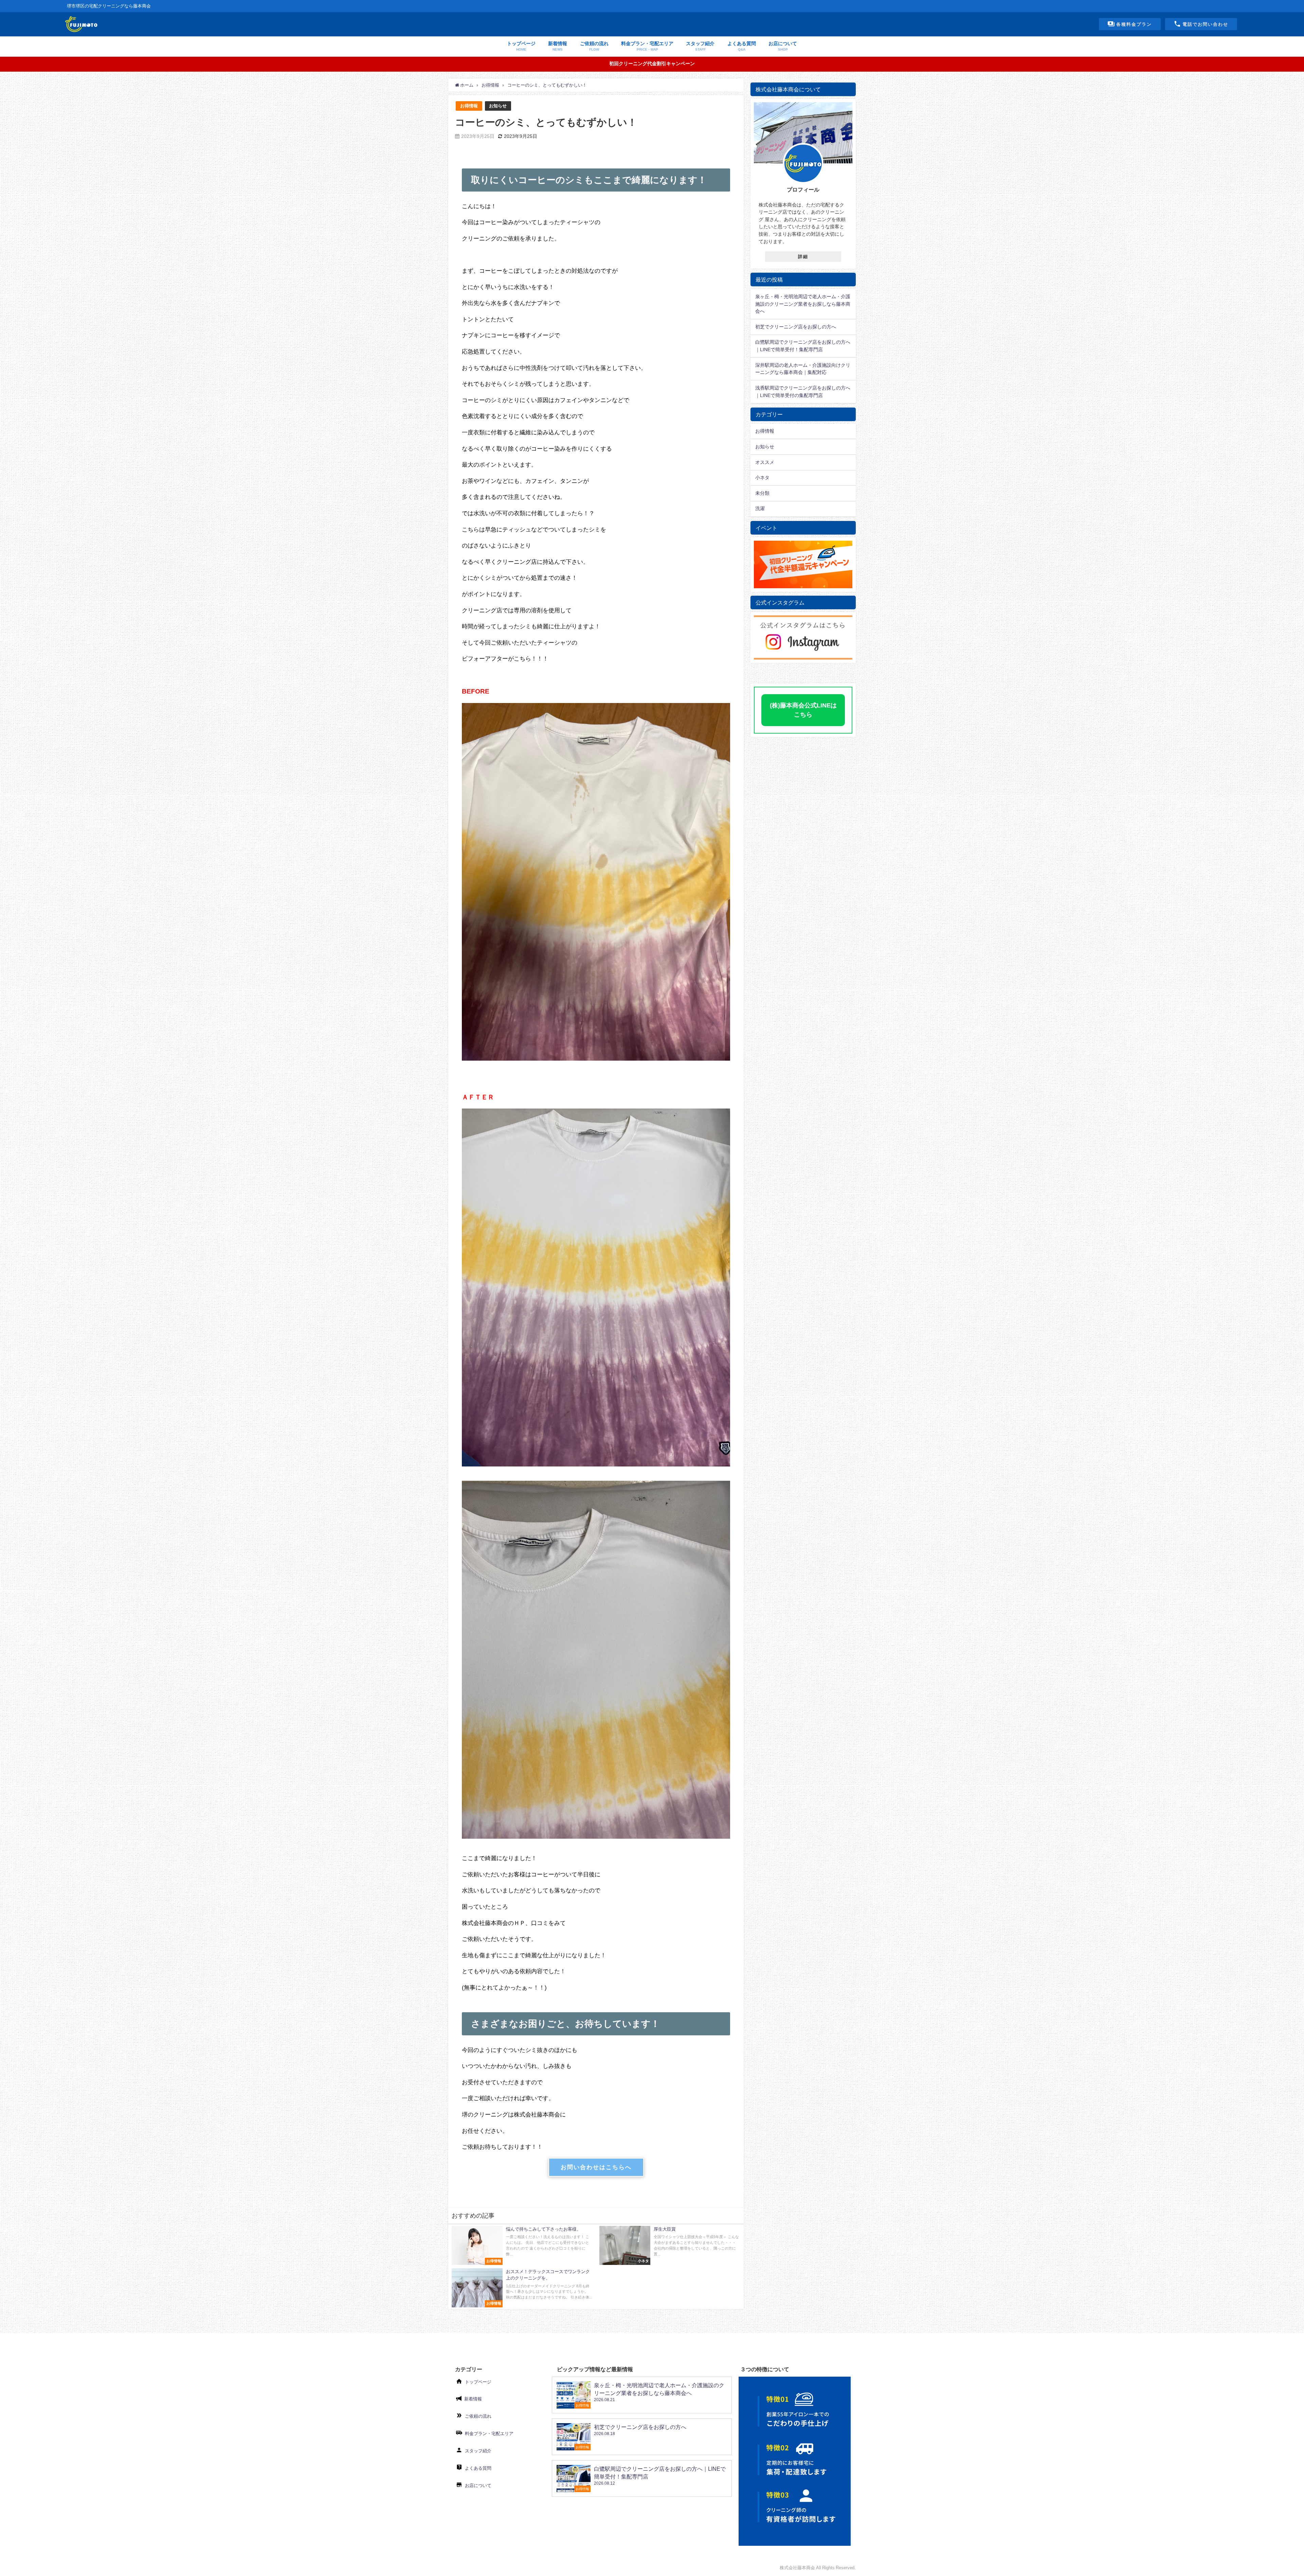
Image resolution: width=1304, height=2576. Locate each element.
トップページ (478, 2382)
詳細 (803, 257)
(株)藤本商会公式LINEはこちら (803, 710)
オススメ (765, 462)
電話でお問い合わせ (1205, 24)
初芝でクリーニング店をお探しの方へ (796, 327)
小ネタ (762, 478)
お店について (478, 2485)
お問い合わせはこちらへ (596, 2167)
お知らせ (498, 106)
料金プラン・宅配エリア (489, 2434)
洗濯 (760, 508)
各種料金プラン (1134, 24)
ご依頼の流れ (478, 2416)
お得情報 (469, 106)
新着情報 (473, 2399)
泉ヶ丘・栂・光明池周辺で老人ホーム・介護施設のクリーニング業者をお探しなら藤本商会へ (803, 304)
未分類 (762, 493)
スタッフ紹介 (478, 2451)
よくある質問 (478, 2468)
